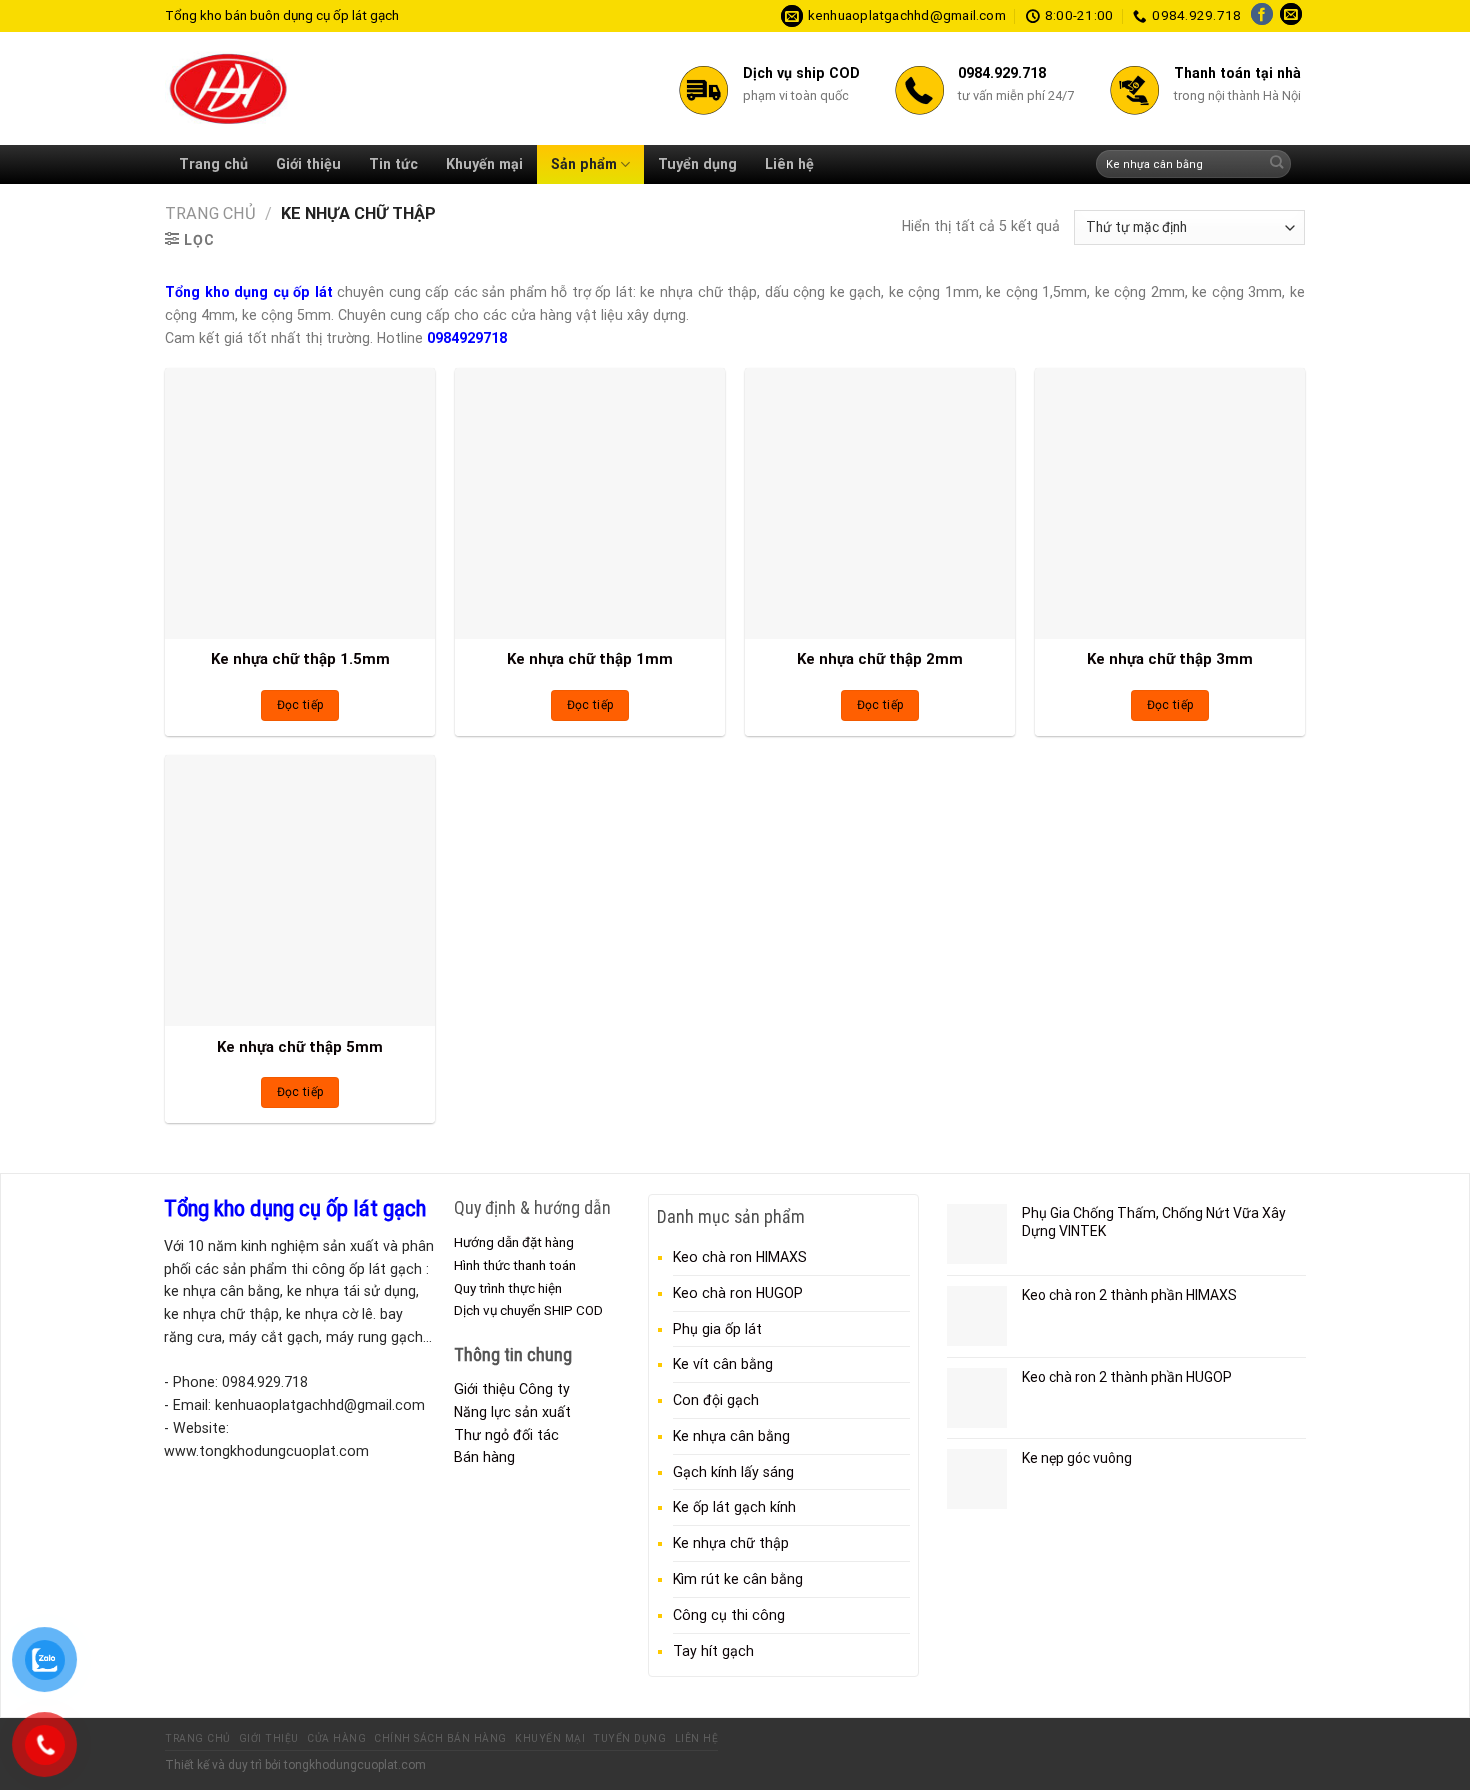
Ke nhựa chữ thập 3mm (1170, 659)
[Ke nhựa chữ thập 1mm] (590, 503)
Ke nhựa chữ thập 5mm (300, 1047)
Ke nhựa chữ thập (731, 1543)
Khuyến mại (484, 164)
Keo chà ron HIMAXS (740, 1257)
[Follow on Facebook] (1262, 16)
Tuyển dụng (697, 164)
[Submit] (1276, 164)
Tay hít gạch (713, 1651)
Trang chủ (213, 164)
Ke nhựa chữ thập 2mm (880, 659)
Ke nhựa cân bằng (731, 1436)
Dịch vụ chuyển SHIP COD (528, 1310)
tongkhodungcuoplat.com (355, 1765)
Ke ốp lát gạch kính (734, 1507)
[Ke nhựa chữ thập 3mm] (1170, 503)
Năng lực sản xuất (512, 1412)
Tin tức (393, 164)
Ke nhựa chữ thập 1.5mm (300, 659)
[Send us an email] (1291, 16)
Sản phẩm (584, 164)
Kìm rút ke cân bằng (738, 1579)
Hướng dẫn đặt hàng (514, 1242)
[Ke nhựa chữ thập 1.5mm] (300, 503)
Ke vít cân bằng (723, 1364)
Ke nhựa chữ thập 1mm (590, 659)
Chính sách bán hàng (440, 1738)
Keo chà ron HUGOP (738, 1293)
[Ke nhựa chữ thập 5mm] (300, 890)
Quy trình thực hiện (508, 1288)
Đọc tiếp (300, 705)
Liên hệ (789, 164)
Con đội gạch (716, 1400)
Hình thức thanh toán (515, 1265)
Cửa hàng (336, 1738)
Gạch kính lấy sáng (733, 1472)
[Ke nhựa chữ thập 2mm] (880, 503)
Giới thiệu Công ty (512, 1389)
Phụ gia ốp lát (717, 1329)
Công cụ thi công (729, 1615)
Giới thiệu (308, 164)
